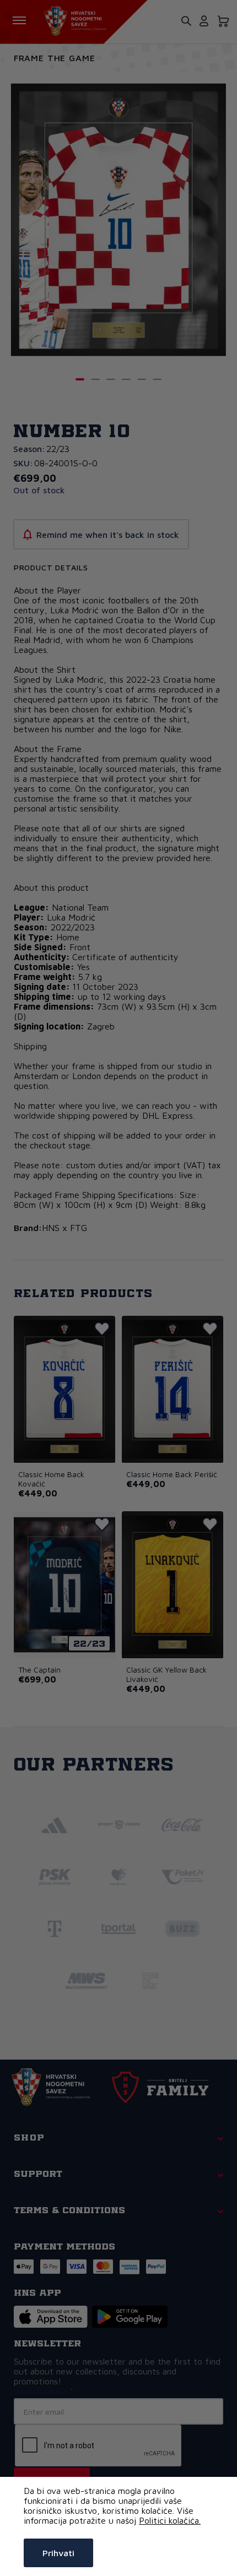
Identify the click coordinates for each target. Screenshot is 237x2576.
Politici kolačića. (170, 2520)
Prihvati (58, 2553)
